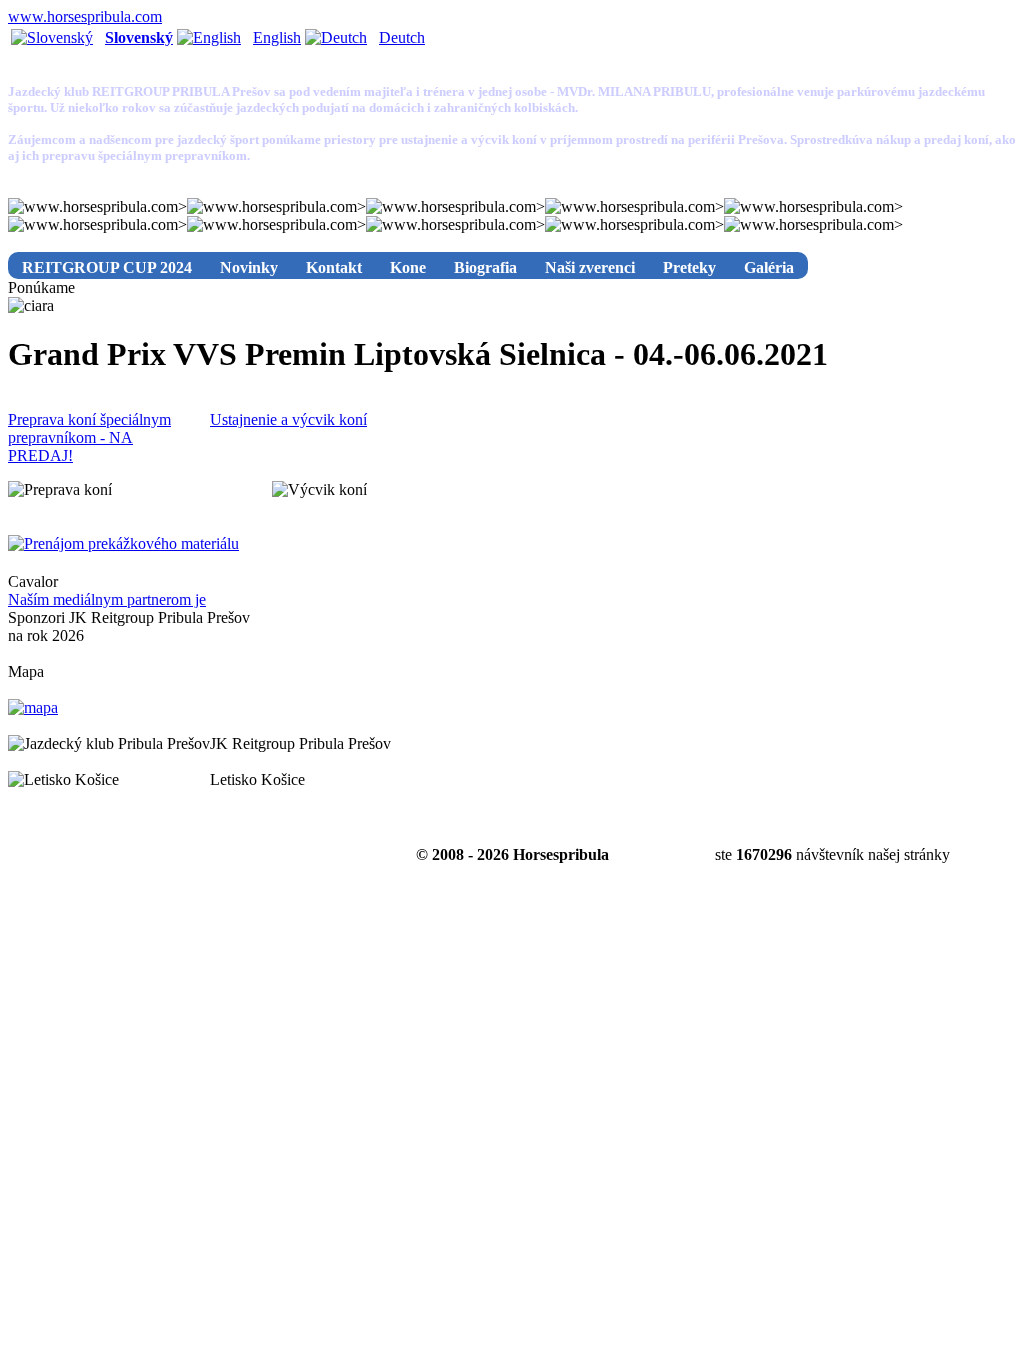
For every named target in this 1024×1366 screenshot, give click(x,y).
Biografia (485, 267)
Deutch (402, 37)
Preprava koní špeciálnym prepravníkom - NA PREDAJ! (89, 437)
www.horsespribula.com (85, 16)
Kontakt (334, 267)
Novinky (249, 267)
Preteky (689, 267)
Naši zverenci (590, 267)
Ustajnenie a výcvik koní (288, 419)
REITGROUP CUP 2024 (107, 267)
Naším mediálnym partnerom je (107, 599)
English (277, 37)
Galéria (769, 267)
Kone (408, 267)
